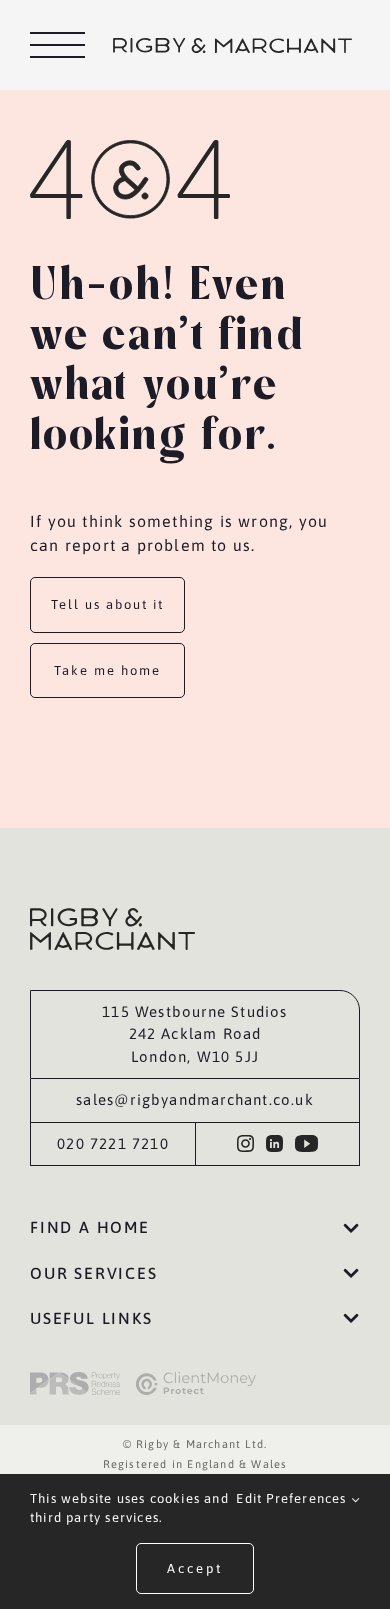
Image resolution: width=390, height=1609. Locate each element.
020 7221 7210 (113, 1143)
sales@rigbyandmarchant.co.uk (195, 1099)
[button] (195, 1228)
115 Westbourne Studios (194, 1011)
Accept (195, 1568)
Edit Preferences (293, 1498)
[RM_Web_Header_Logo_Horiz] (232, 46)
